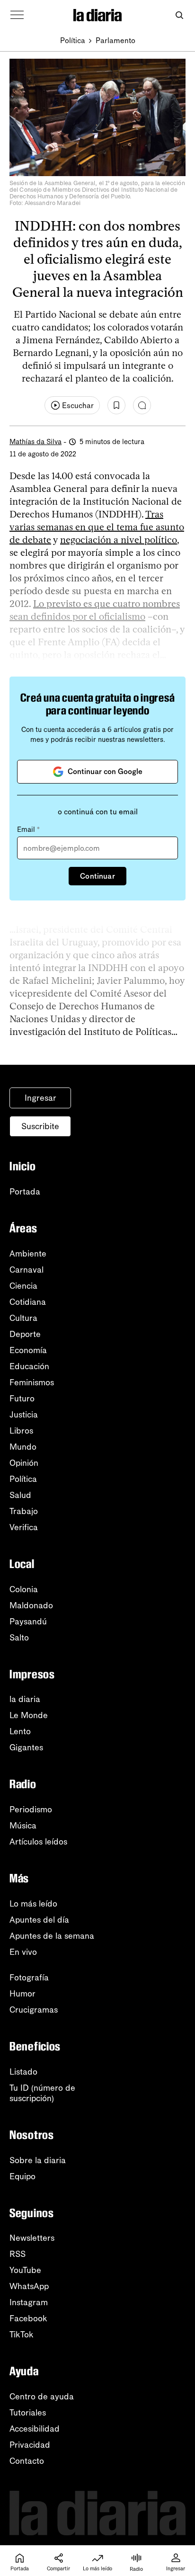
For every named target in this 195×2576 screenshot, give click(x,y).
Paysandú (28, 1622)
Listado (23, 2072)
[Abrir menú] (17, 15)
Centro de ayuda (42, 2397)
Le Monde (29, 1715)
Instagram (29, 2302)
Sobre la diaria (38, 2160)
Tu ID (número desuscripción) (42, 2093)
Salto (19, 1638)
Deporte (25, 1334)
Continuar (97, 876)
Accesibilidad (35, 2429)
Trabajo (24, 1511)
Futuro (22, 1399)
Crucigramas (34, 2010)
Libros (21, 1431)
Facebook (28, 2318)
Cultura (23, 1318)
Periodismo (31, 1809)
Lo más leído (33, 1904)
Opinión (24, 1463)
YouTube (25, 2270)
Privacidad (30, 2445)
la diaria (25, 1699)
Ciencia (23, 1286)
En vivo (23, 1952)
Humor (22, 1994)
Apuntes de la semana (52, 1936)
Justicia (24, 1415)
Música (23, 1826)
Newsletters (32, 2238)
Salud (20, 1495)
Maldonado (31, 1605)
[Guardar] (116, 405)
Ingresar (40, 1098)
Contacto (27, 2461)
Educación (29, 1366)
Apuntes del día (39, 1920)
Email (28, 829)
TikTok (22, 2335)
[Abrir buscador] (179, 15)
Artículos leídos (38, 1842)
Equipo (22, 2176)
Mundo (23, 1447)
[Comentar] (142, 405)
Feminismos (32, 1382)
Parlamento (115, 40)
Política (73, 40)
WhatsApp (29, 2286)
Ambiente (28, 1254)
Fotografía (29, 1978)
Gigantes (26, 1747)
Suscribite (40, 1126)
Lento (20, 1731)
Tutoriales (28, 2413)
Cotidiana (28, 1302)
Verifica (24, 1527)
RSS (18, 2254)
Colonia (24, 1589)
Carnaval (27, 1270)
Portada (25, 1192)
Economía (28, 1350)
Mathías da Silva (35, 442)
